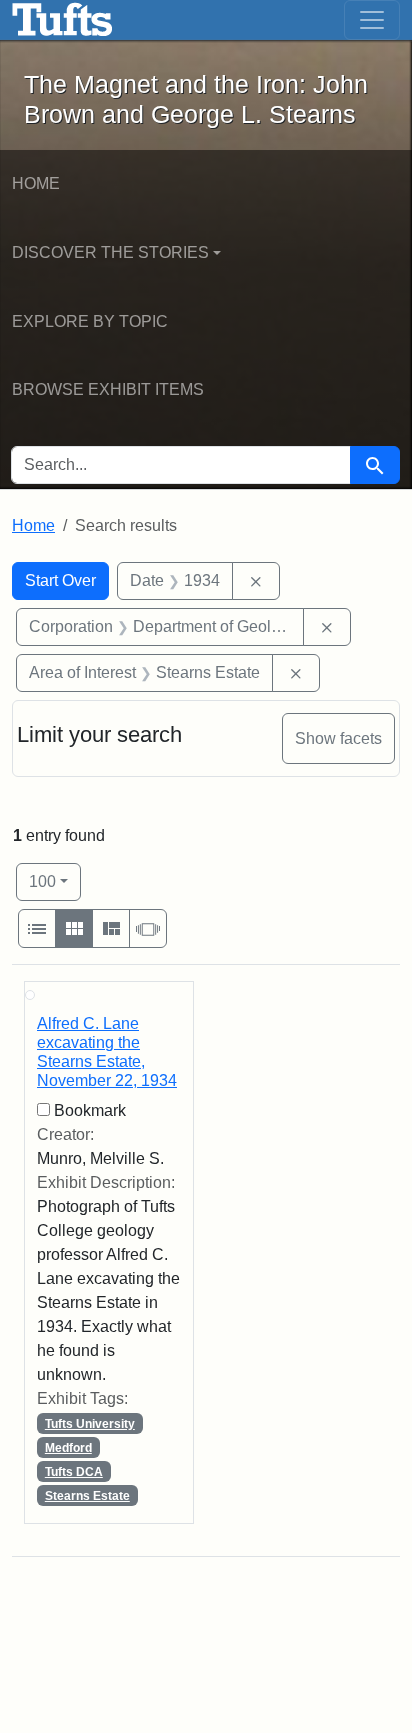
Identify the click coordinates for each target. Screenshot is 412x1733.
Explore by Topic (90, 321)
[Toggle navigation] (372, 20)
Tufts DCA (74, 1472)
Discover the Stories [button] (110, 252)
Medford (68, 1448)
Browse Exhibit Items (108, 389)
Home (36, 183)
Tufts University (90, 1424)
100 (55, 881)
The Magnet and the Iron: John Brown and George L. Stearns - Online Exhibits (62, 20)
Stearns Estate (87, 1496)
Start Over (60, 580)
